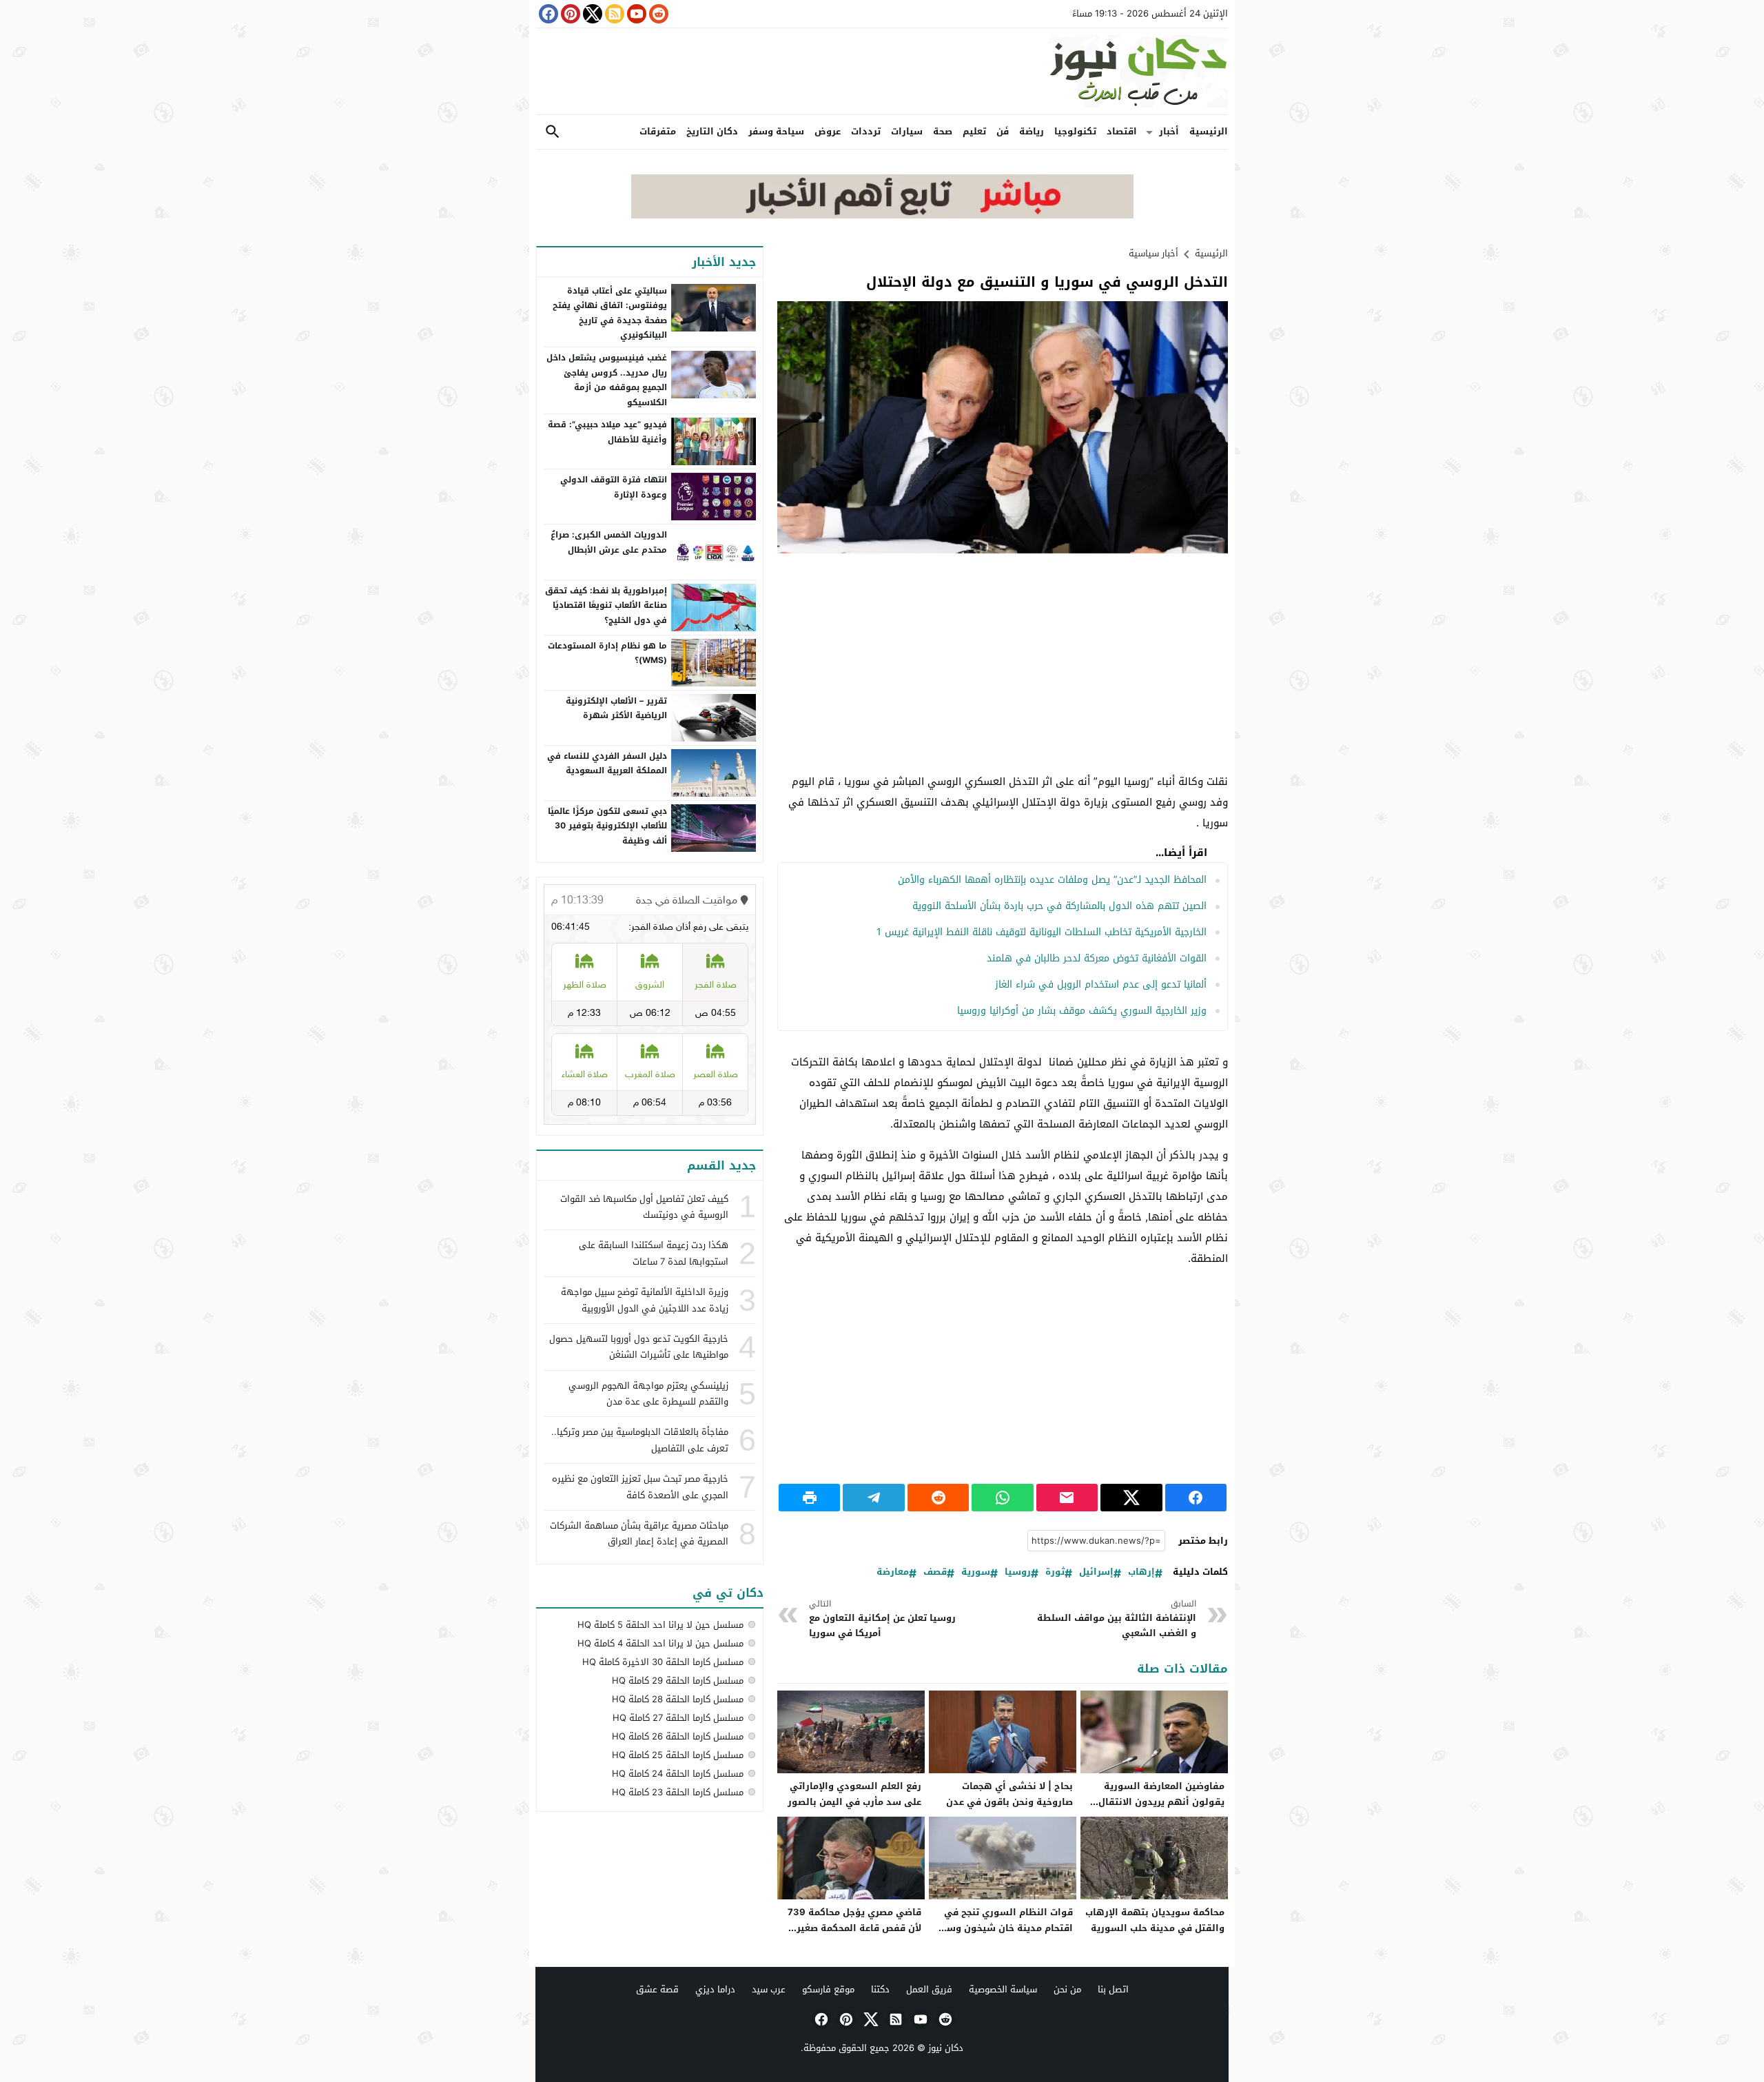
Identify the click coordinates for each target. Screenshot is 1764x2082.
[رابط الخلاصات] (613, 14)
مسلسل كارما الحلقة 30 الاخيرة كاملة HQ (663, 1662)
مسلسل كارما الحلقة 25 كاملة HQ (678, 1755)
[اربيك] (882, 215)
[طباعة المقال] (809, 1498)
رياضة (1032, 131)
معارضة (893, 1572)
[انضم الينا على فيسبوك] (547, 14)
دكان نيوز (946, 2048)
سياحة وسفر (776, 131)
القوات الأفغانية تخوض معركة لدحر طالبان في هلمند (1097, 958)
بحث (553, 132)
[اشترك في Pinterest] (569, 14)
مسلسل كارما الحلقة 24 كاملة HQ (678, 1774)
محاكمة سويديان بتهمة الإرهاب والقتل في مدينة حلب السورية (1155, 1920)
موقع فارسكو (828, 1989)
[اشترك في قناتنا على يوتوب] (635, 14)
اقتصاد (1122, 131)
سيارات (907, 131)
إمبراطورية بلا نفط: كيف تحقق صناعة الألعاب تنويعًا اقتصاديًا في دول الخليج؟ (606, 605)
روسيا (1018, 1572)
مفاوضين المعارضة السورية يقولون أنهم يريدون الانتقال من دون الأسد (1161, 1802)
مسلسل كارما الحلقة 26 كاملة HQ (678, 1736)
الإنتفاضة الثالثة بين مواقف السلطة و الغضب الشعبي (1117, 1619)
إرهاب (1141, 1572)
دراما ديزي (715, 1989)
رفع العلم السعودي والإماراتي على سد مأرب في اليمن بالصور (854, 1794)
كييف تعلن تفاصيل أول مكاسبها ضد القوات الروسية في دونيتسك (644, 1207)
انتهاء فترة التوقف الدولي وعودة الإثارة (614, 487)
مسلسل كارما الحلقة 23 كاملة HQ (678, 1792)
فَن (1003, 131)
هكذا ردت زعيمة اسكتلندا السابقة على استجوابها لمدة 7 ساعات (654, 1253)
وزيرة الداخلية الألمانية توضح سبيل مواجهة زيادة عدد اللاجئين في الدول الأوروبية (645, 1300)
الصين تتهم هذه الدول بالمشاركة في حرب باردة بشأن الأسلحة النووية (1059, 906)
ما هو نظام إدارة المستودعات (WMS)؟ (607, 653)
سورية (976, 1572)
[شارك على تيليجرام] (873, 1498)
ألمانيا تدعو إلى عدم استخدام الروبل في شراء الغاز (1101, 984)
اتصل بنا (1113, 1989)
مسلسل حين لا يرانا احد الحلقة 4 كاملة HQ (660, 1643)
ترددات (866, 131)
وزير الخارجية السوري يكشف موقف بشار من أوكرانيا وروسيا (1082, 1011)
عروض (828, 131)
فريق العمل (929, 1989)
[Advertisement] (1003, 664)
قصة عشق (657, 1989)
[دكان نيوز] (882, 71)
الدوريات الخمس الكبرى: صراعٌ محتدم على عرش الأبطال (609, 542)
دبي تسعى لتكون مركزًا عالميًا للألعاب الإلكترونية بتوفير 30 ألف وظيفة (607, 826)
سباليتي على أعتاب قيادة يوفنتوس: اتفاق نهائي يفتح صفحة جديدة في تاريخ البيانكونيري (610, 313)
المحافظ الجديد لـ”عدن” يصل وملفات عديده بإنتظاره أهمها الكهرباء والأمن (1052, 880)
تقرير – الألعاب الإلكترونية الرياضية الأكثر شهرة (616, 708)
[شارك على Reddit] (938, 1498)
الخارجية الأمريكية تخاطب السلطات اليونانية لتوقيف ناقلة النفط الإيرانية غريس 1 (1042, 932)
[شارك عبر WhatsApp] (1002, 1498)
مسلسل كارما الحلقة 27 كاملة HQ (678, 1718)
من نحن (1067, 1989)
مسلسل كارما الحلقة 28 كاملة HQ (678, 1699)
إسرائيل (1096, 1572)
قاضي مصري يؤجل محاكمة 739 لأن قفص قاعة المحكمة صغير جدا (854, 1928)
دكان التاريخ (712, 131)
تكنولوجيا (1075, 131)
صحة (943, 131)
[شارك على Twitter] (1131, 1498)
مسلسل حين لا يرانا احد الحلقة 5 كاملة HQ (660, 1625)
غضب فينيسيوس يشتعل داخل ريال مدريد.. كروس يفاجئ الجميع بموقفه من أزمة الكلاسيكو (607, 380)
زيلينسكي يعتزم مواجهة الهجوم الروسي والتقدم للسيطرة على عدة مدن (648, 1394)
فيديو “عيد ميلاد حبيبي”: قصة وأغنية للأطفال (607, 432)
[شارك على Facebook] (1196, 1498)
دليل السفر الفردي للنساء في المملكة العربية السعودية (607, 764)
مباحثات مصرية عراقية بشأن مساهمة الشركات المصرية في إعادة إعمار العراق (639, 1533)
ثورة (1055, 1572)
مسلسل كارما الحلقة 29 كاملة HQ (678, 1681)
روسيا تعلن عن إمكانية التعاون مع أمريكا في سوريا (882, 1619)
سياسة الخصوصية (1003, 1989)
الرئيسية (1209, 131)
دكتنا (880, 1989)
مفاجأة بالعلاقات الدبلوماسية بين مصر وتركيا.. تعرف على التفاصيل (640, 1440)
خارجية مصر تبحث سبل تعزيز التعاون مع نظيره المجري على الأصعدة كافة (640, 1487)
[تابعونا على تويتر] (591, 14)
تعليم (974, 131)
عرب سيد (769, 1989)
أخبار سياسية (1153, 253)
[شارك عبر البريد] (1067, 1498)
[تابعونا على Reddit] (657, 14)
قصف (935, 1572)
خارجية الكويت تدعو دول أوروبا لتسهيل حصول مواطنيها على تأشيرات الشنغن (639, 1347)
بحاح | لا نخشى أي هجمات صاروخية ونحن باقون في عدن (1009, 1794)
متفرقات (658, 131)
